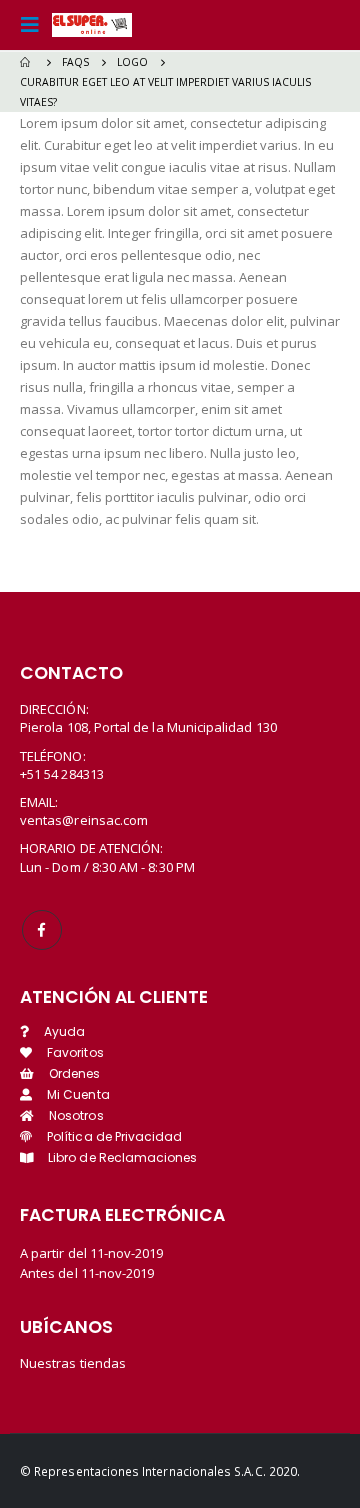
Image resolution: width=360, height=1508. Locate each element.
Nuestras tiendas (73, 1363)
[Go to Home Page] (27, 62)
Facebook (42, 930)
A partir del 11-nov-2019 (92, 1253)
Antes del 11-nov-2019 (87, 1273)
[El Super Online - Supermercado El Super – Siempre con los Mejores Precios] (92, 25)
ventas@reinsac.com (84, 820)
